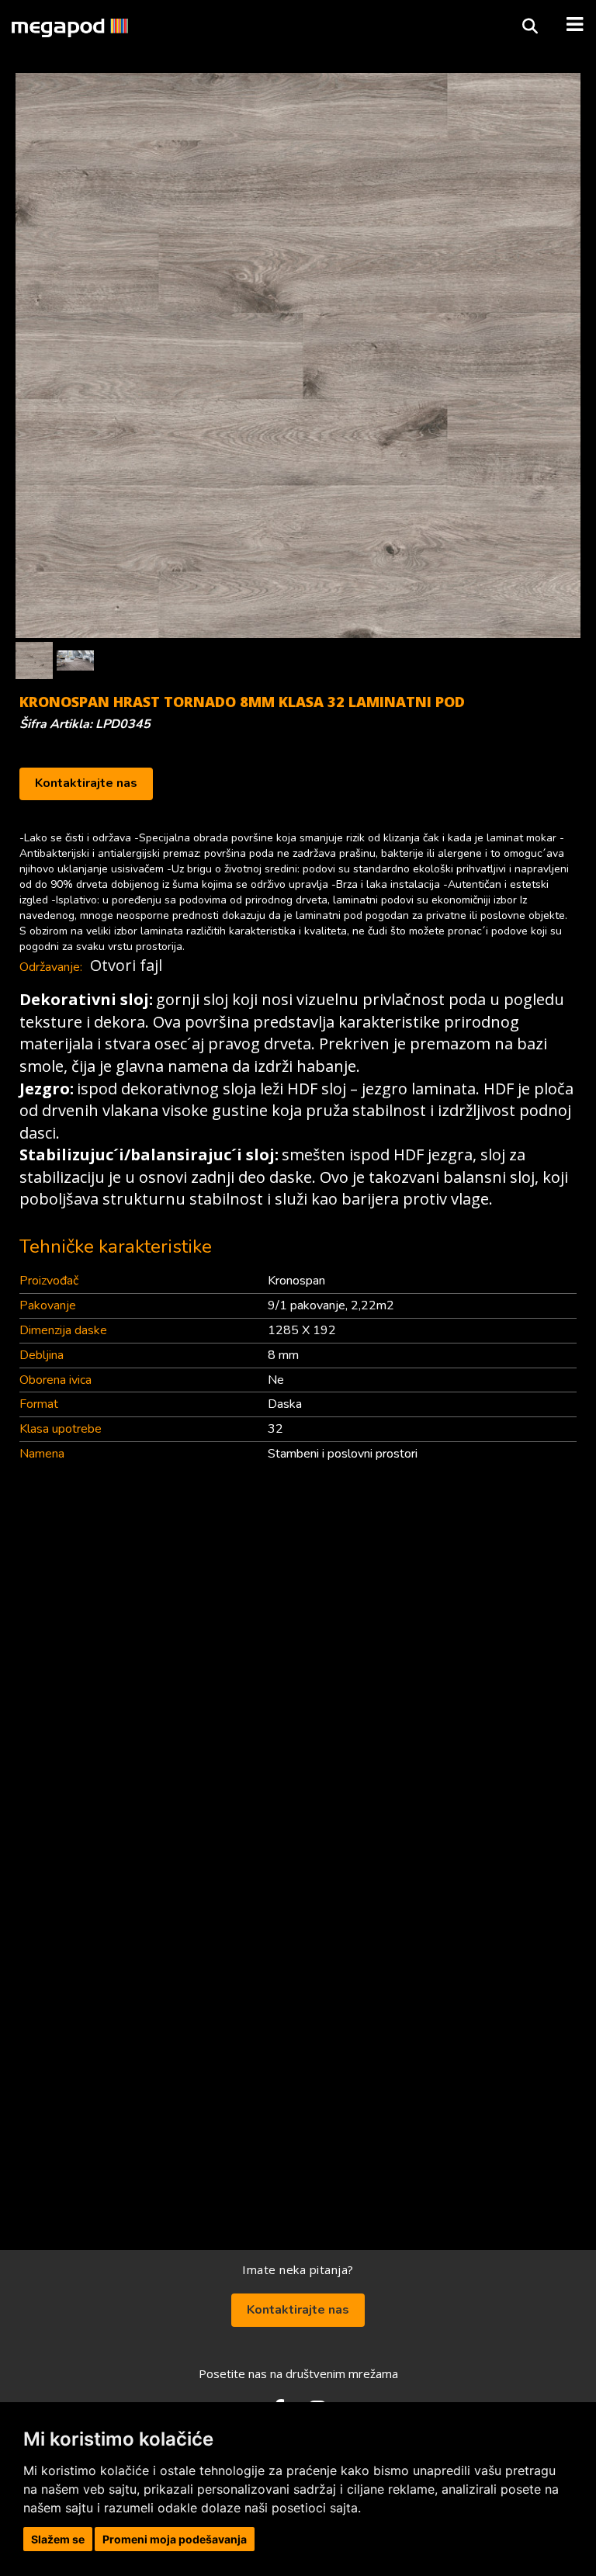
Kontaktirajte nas (86, 783)
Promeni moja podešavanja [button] (175, 2539)
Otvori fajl (126, 965)
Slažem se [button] (58, 2539)
